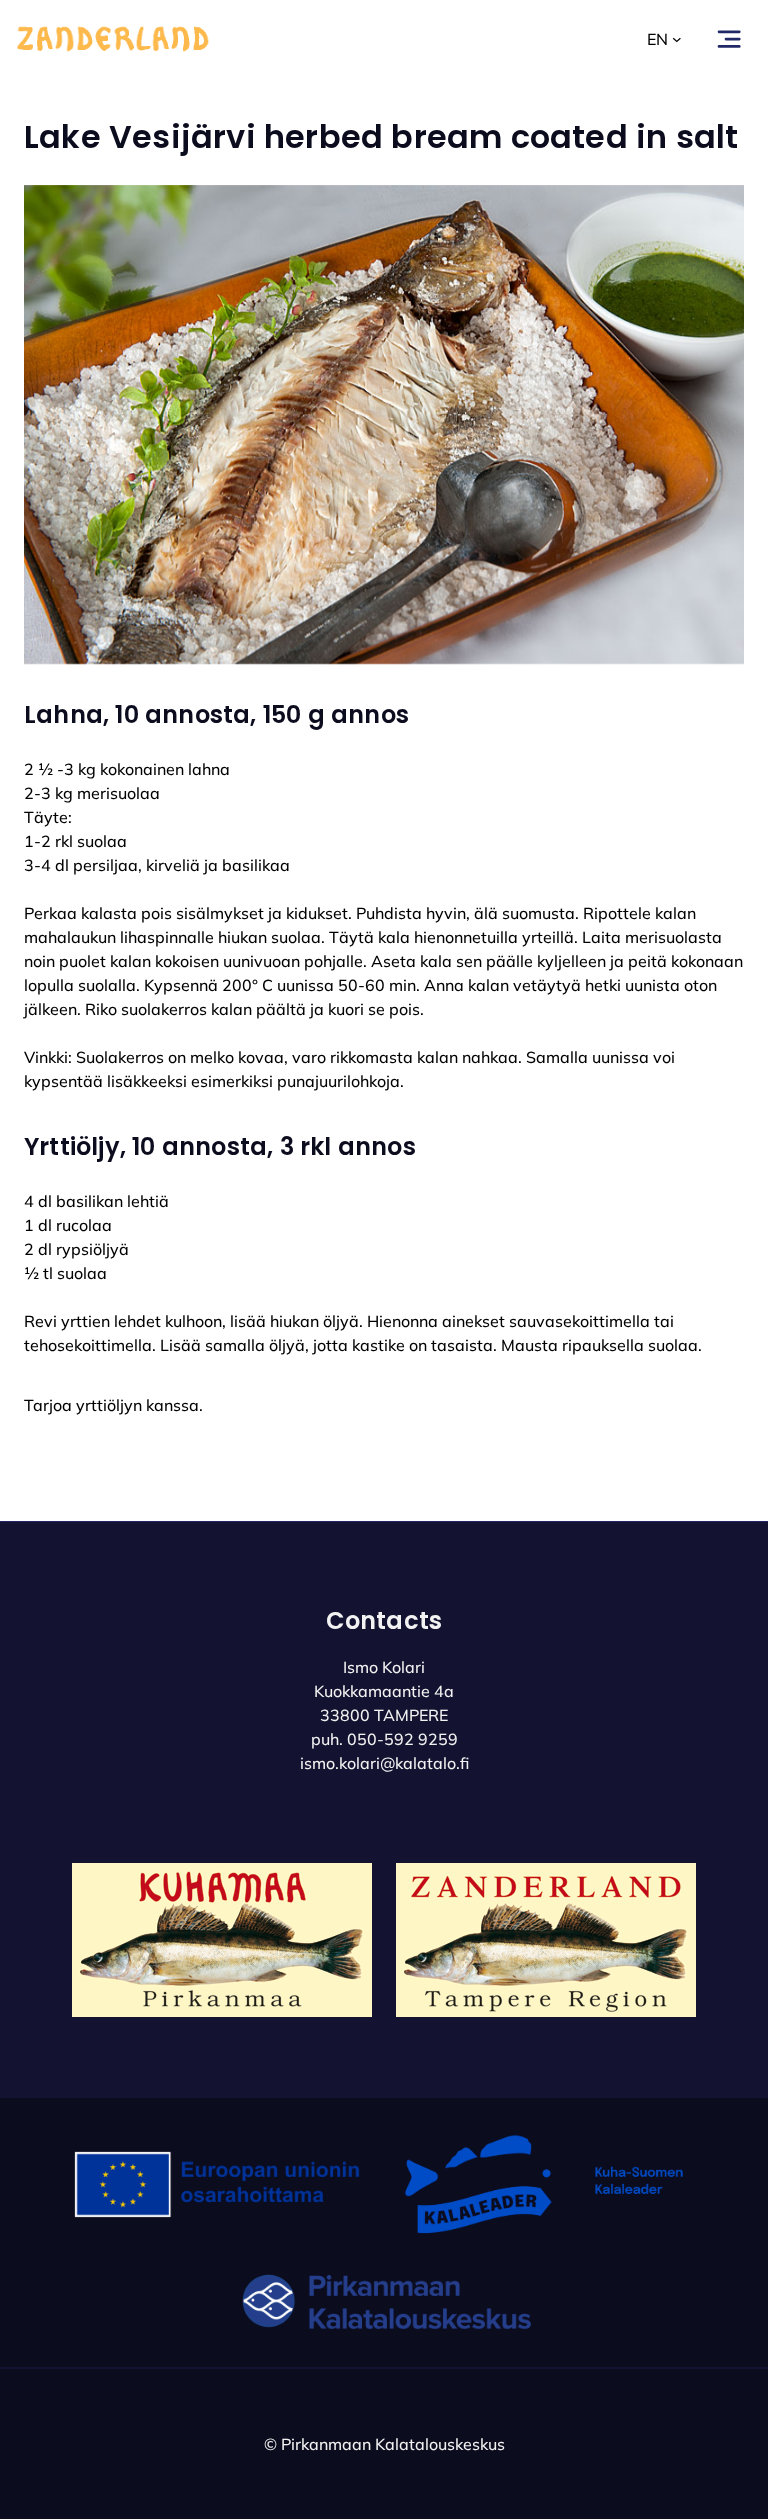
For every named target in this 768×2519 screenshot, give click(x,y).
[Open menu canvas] (729, 39)
